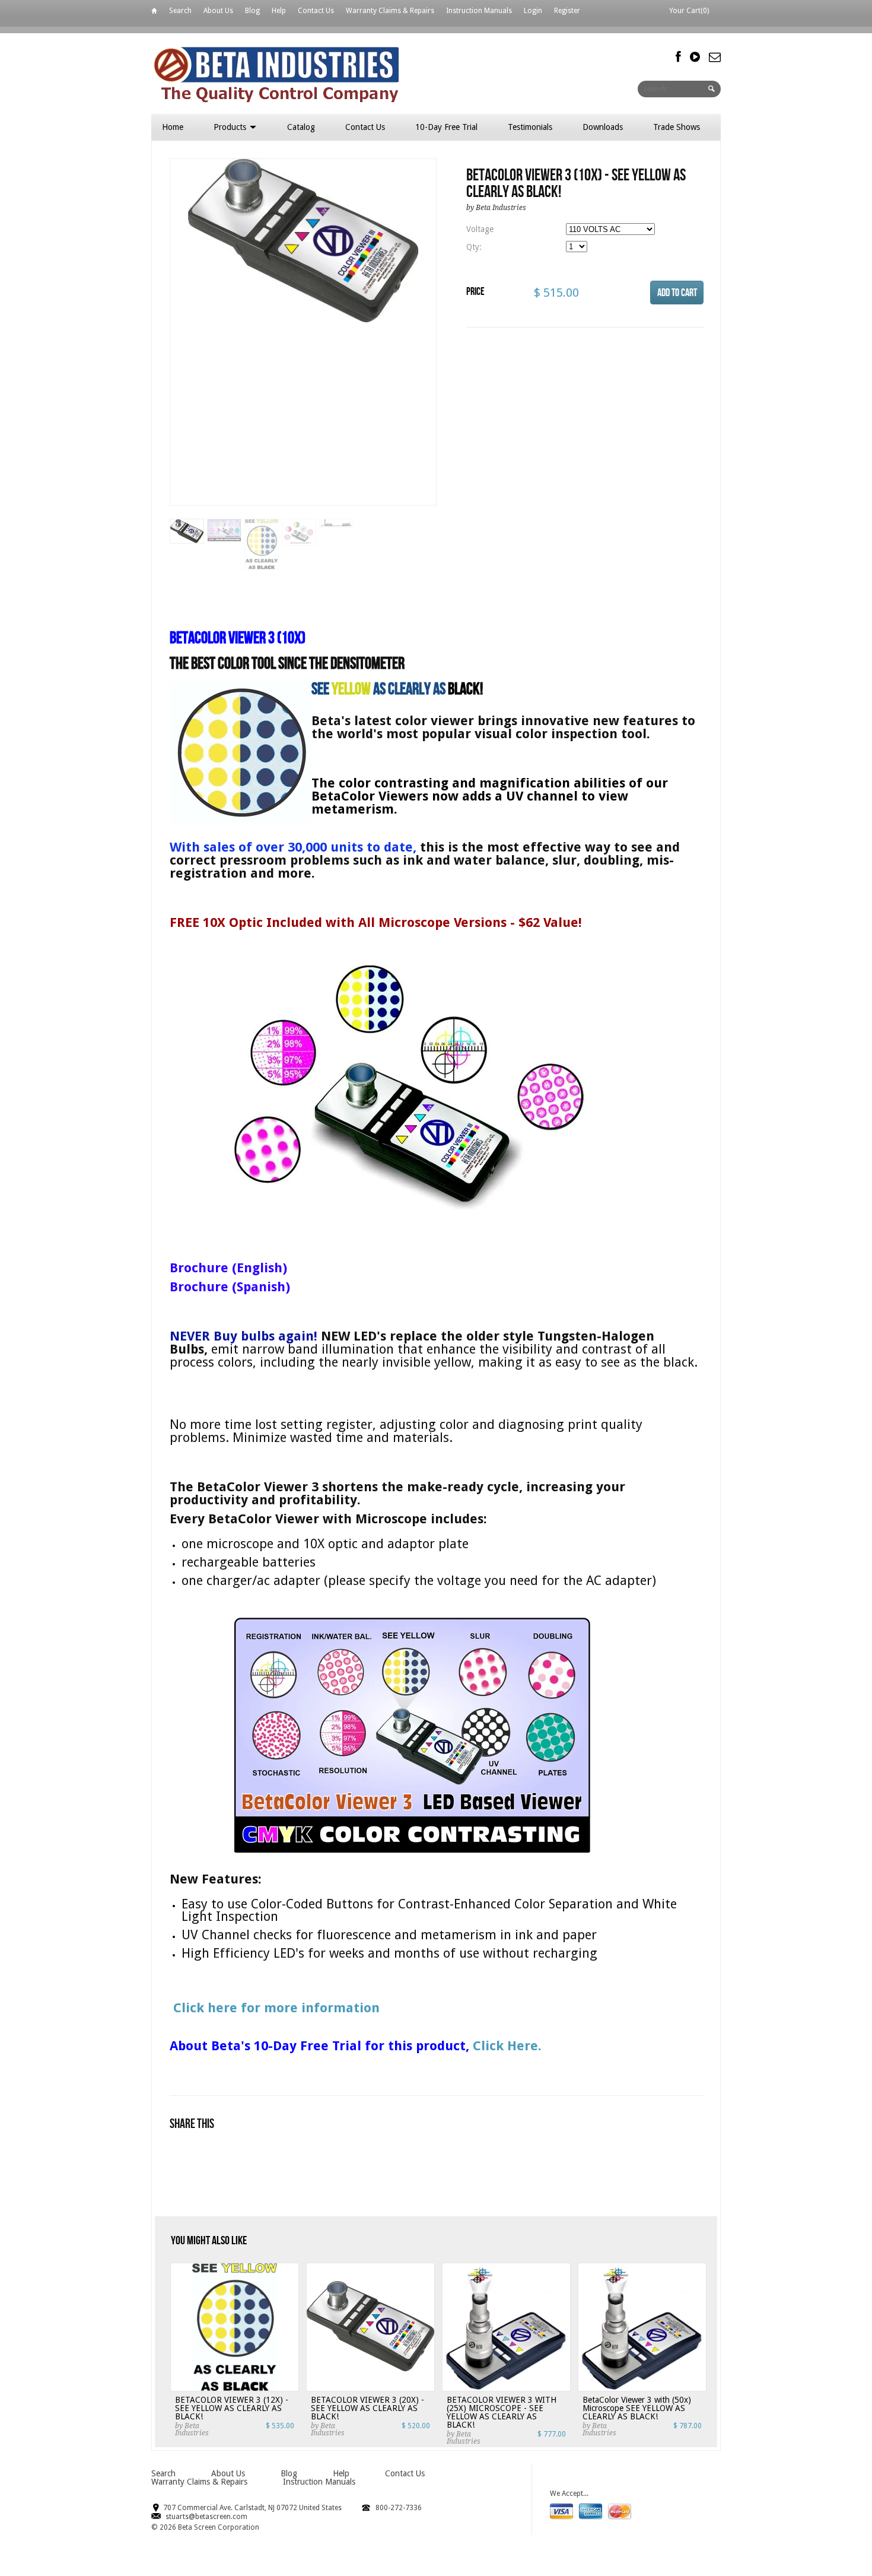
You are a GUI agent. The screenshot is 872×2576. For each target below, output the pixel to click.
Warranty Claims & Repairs (390, 11)
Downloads (603, 127)
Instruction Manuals (479, 11)
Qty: (474, 247)
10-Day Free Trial (446, 127)
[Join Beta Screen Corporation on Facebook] (678, 57)
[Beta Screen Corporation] (319, 73)
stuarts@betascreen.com (206, 2517)
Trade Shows (677, 127)
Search (180, 11)
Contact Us (316, 11)
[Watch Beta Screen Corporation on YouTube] (695, 57)
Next (428, 344)
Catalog (301, 127)
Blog (252, 11)
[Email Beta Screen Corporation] (715, 57)
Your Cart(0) (689, 11)
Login (533, 11)
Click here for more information (275, 2008)
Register (567, 11)
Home (154, 13)
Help (279, 11)
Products (231, 127)
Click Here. (507, 2046)
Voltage (480, 229)
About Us (218, 11)
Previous (179, 344)
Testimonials (530, 127)
